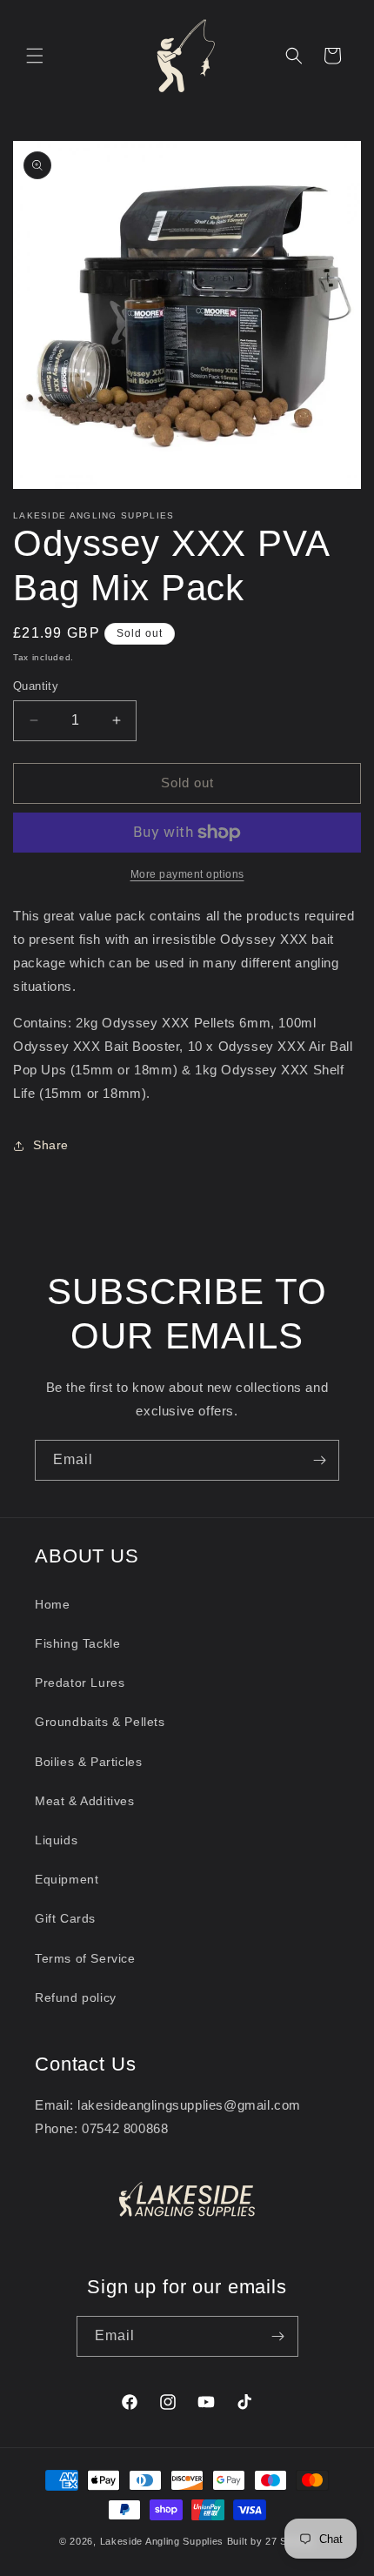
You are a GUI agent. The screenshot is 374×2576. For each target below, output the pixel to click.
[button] (35, 56)
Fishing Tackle (77, 1643)
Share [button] (51, 1145)
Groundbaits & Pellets (100, 1722)
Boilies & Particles (88, 1762)
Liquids (56, 1840)
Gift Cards (65, 1918)
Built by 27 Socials (271, 2541)
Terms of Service (85, 1958)
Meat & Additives (85, 1801)
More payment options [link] (187, 874)
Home (52, 1604)
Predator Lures (80, 1683)
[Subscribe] (319, 1460)
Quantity (36, 686)
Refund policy (76, 1997)
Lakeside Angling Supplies (162, 2541)
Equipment (67, 1879)
